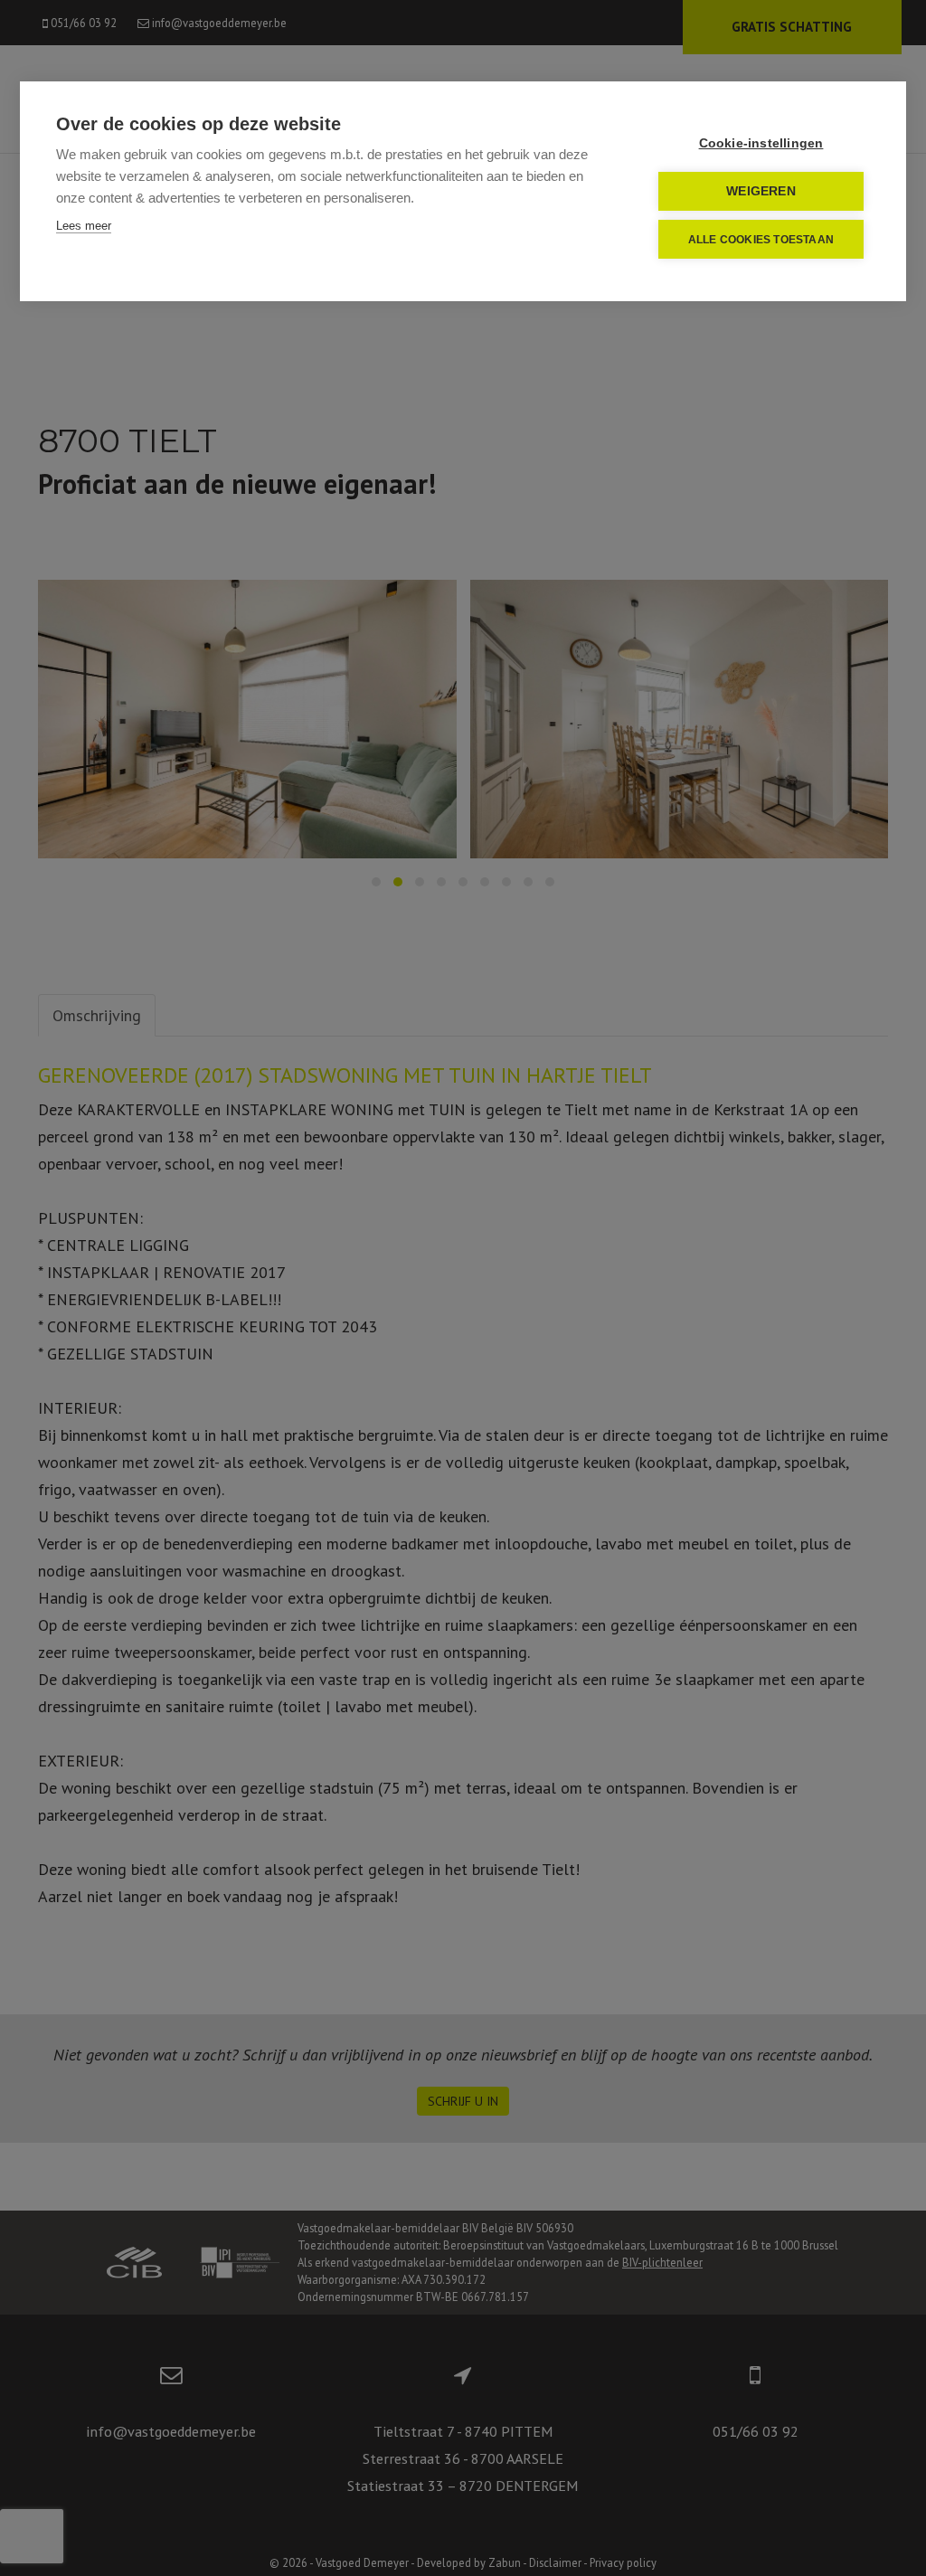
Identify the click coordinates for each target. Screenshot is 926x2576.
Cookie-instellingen (761, 143)
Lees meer (84, 226)
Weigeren (761, 191)
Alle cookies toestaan (761, 240)
